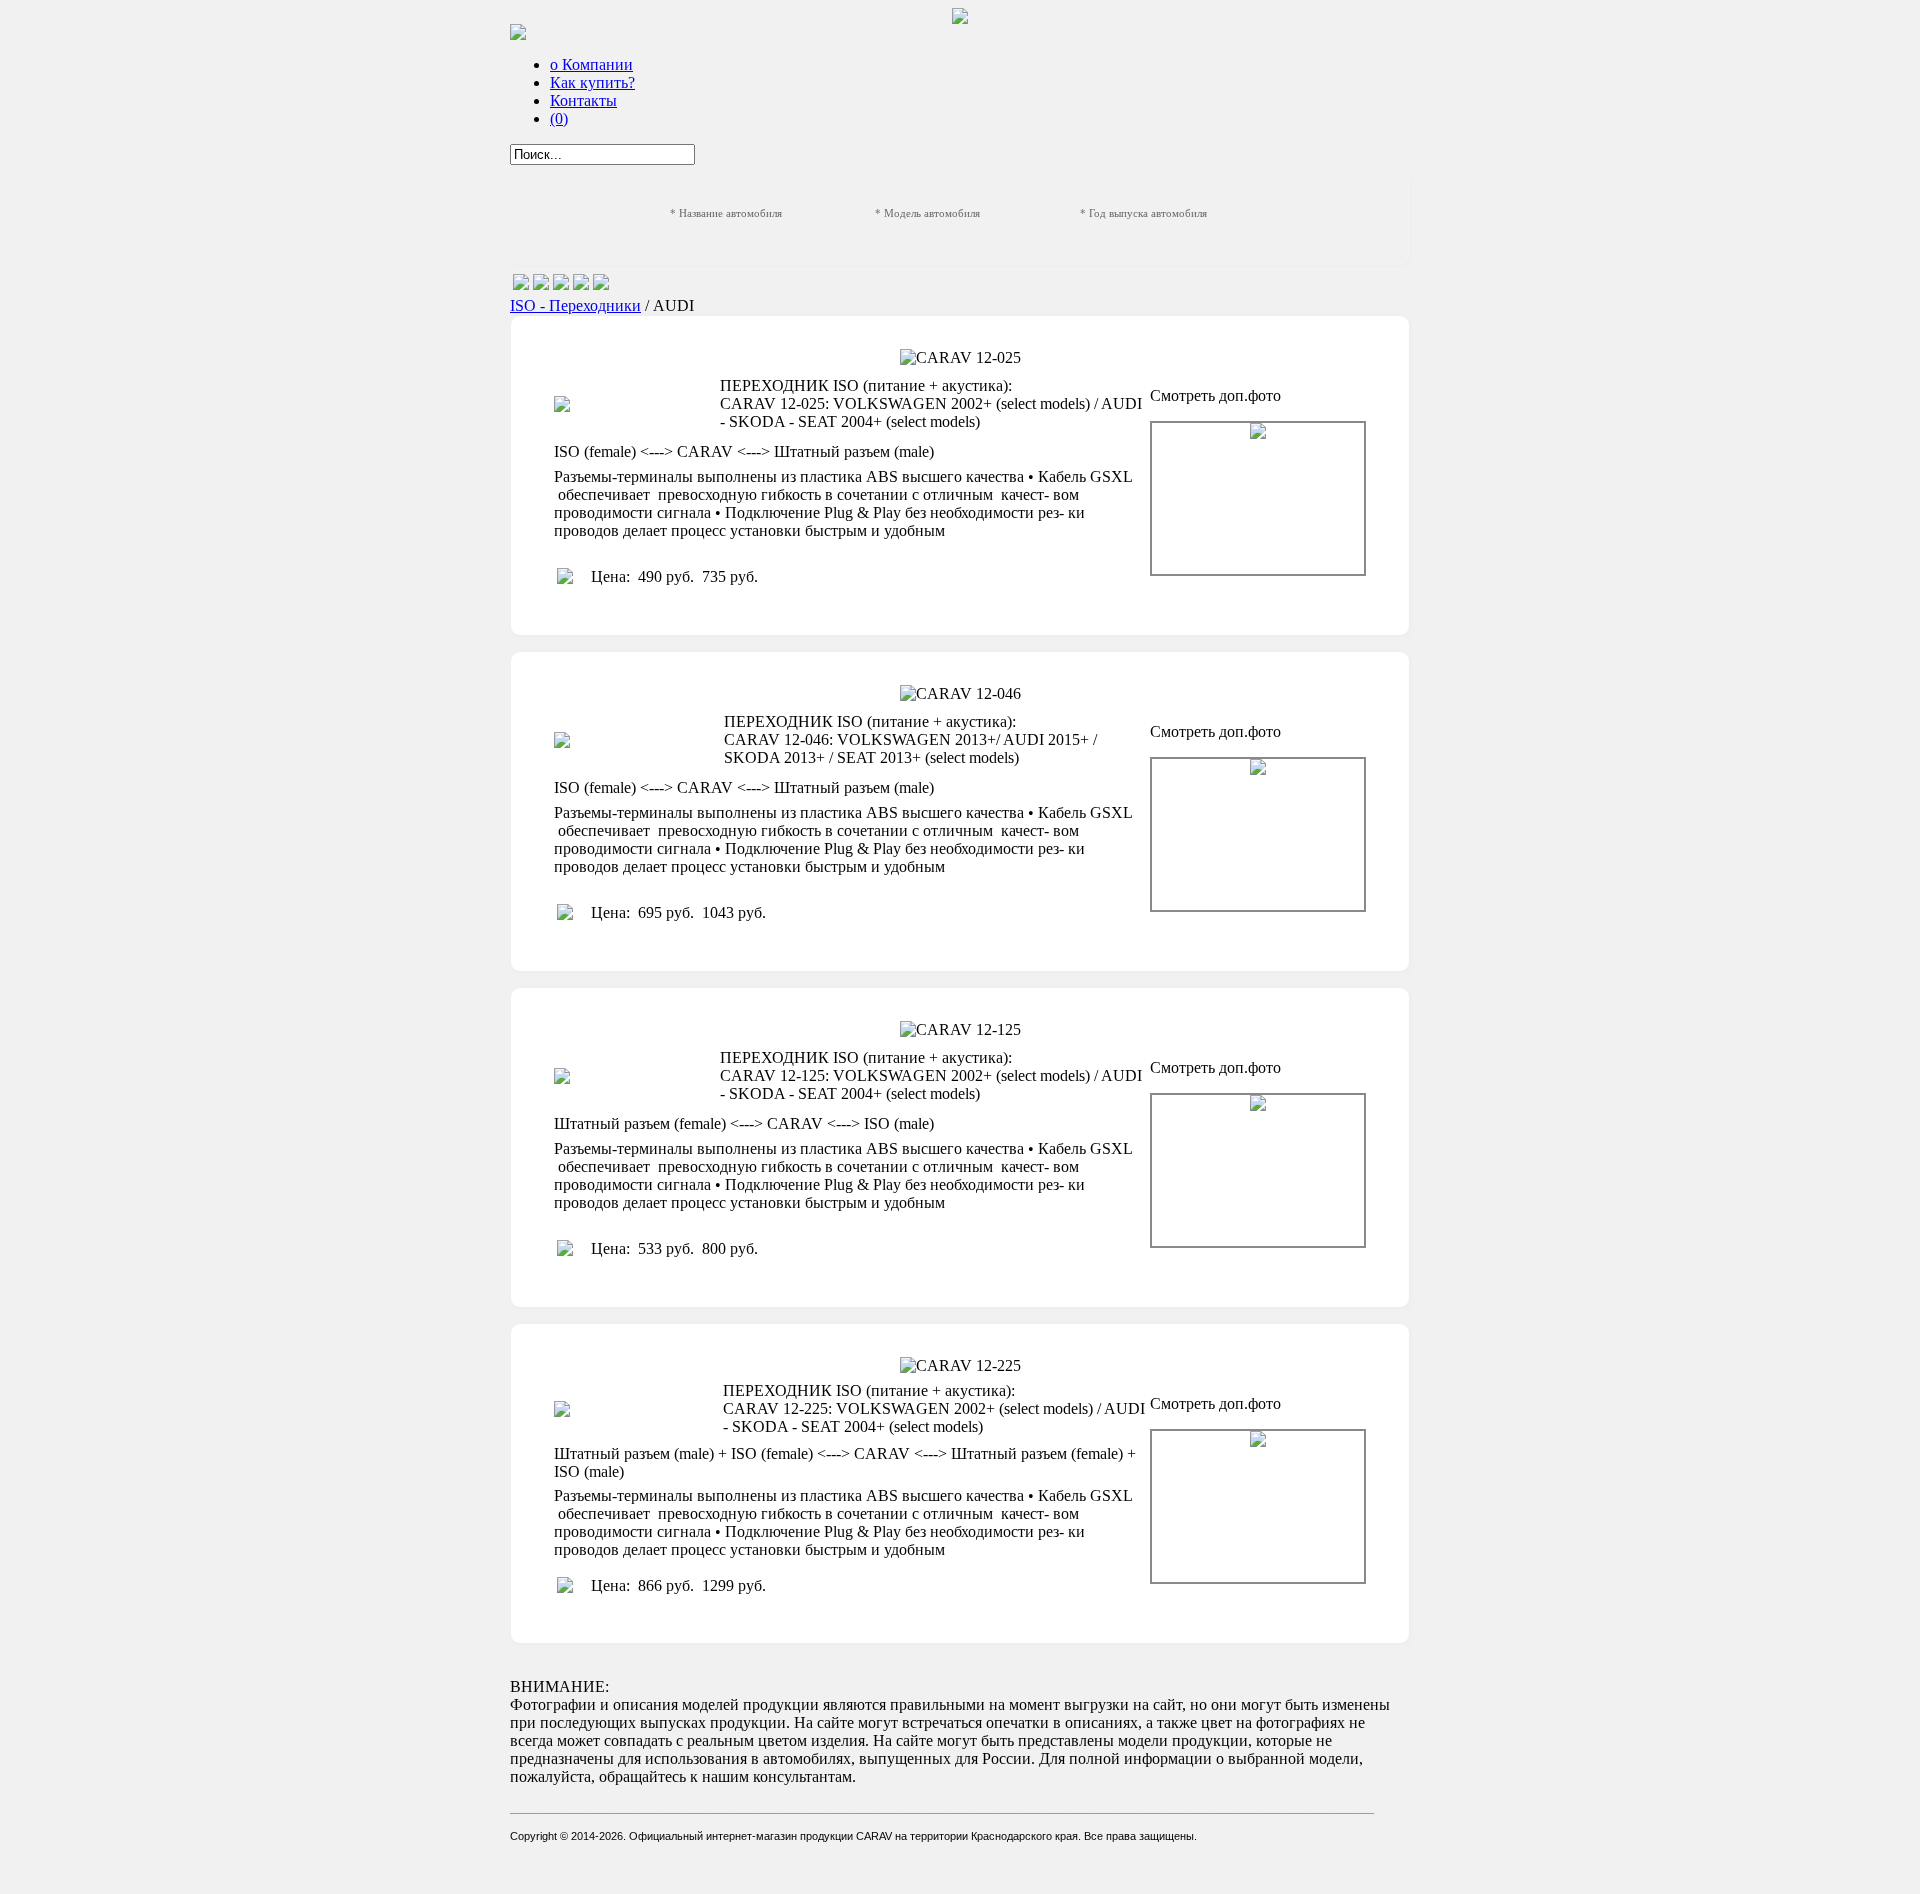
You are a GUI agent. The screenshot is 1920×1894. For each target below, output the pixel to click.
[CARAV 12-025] (1258, 498)
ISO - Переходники (575, 305)
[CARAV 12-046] (1258, 834)
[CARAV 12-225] (1258, 1506)
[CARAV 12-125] (1258, 1170)
